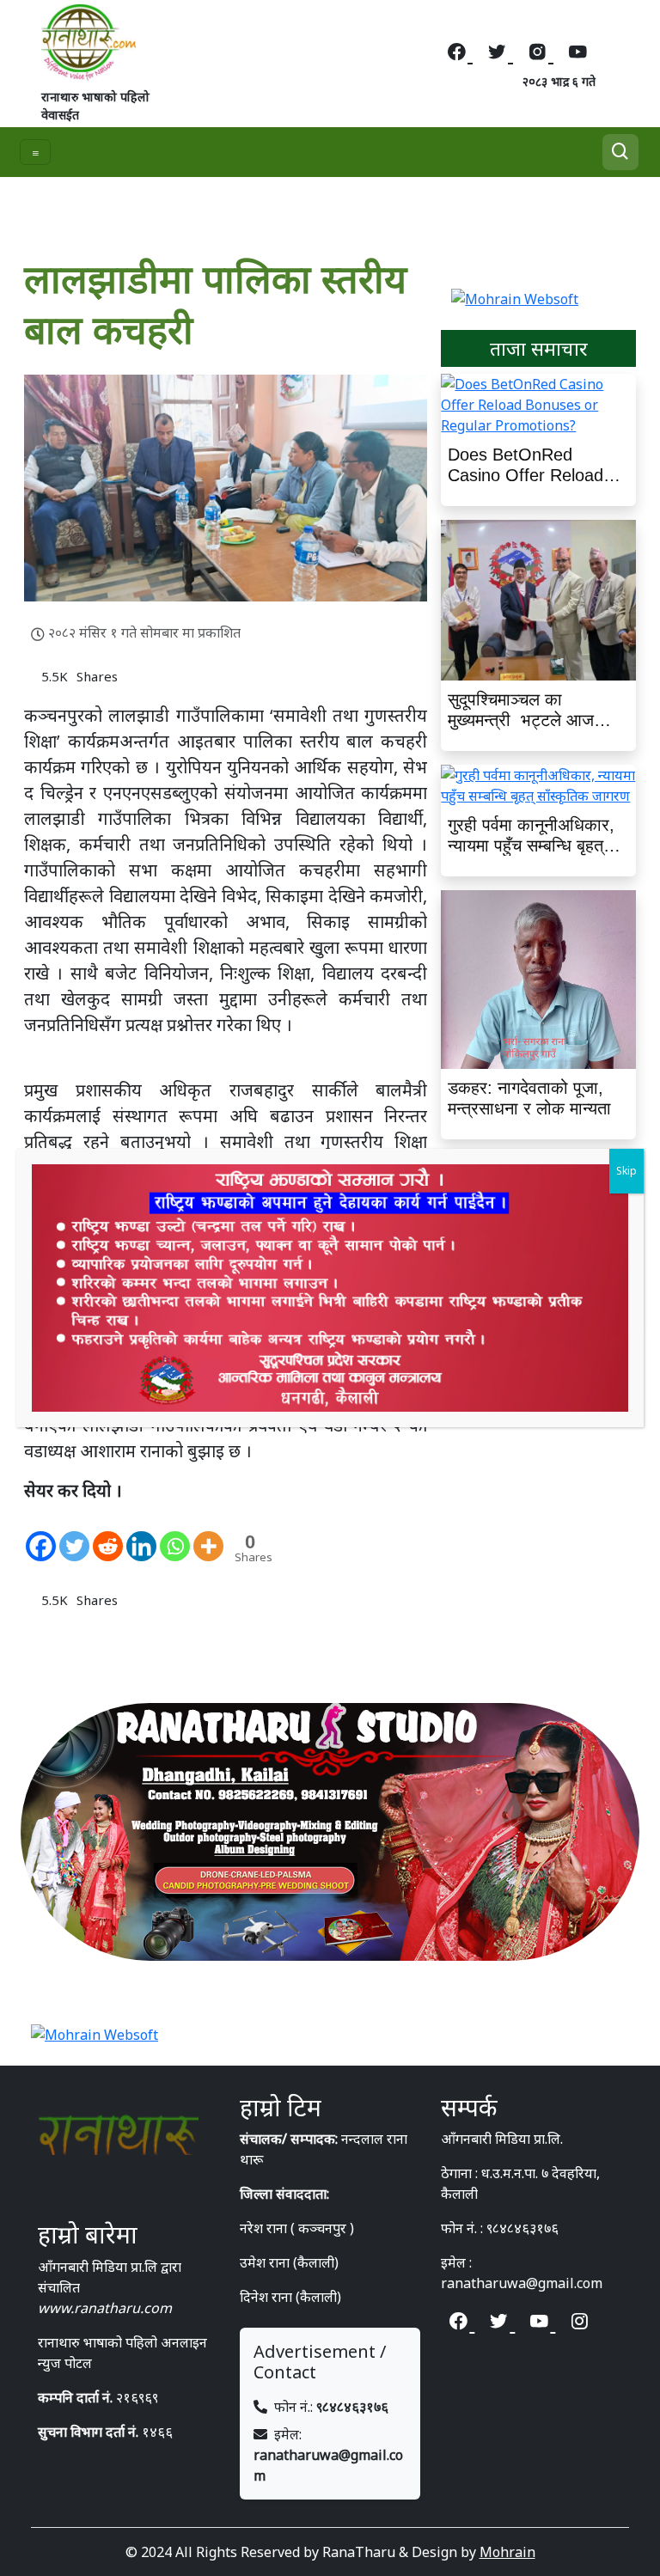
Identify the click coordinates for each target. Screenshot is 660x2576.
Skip (626, 1171)
